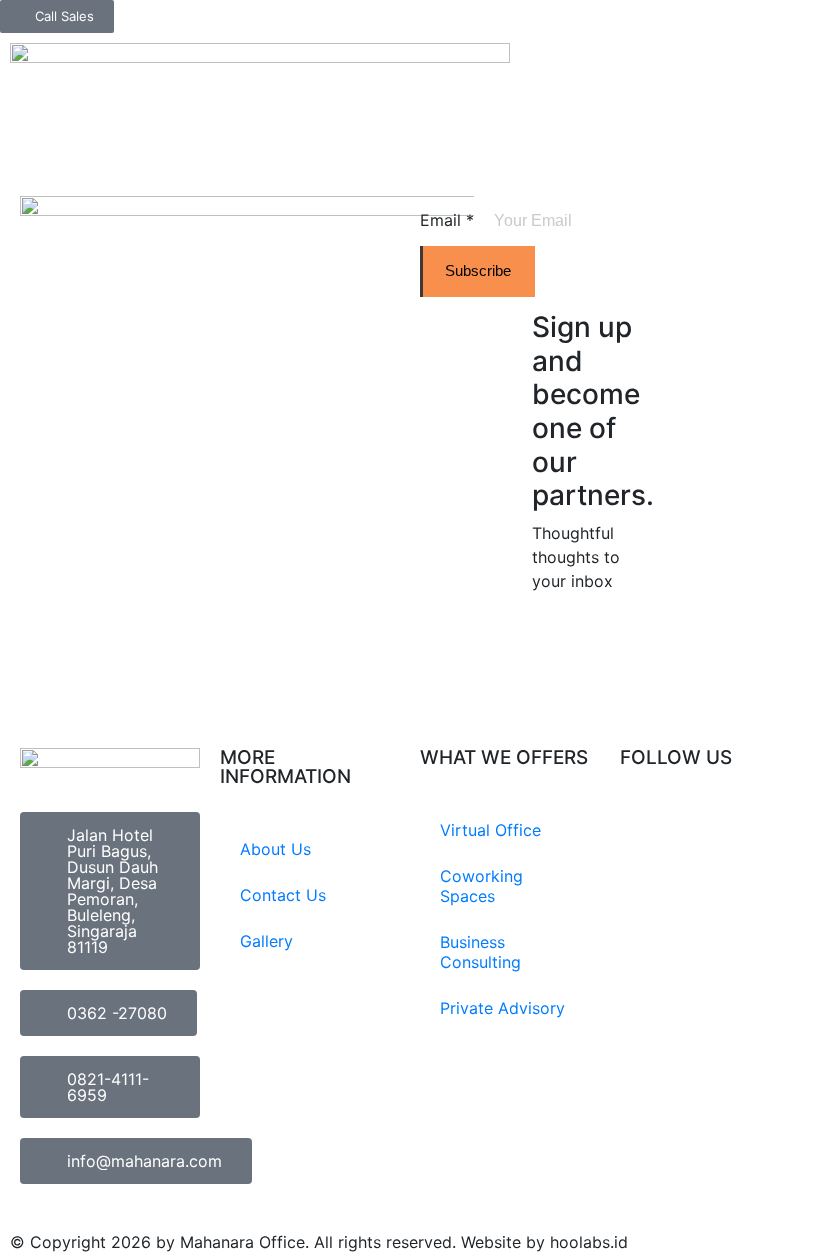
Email (447, 220)
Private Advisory (502, 1008)
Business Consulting (480, 952)
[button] (804, 48)
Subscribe (478, 270)
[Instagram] (645, 832)
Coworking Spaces (481, 886)
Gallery (266, 941)
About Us (275, 849)
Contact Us (283, 895)
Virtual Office (490, 830)
